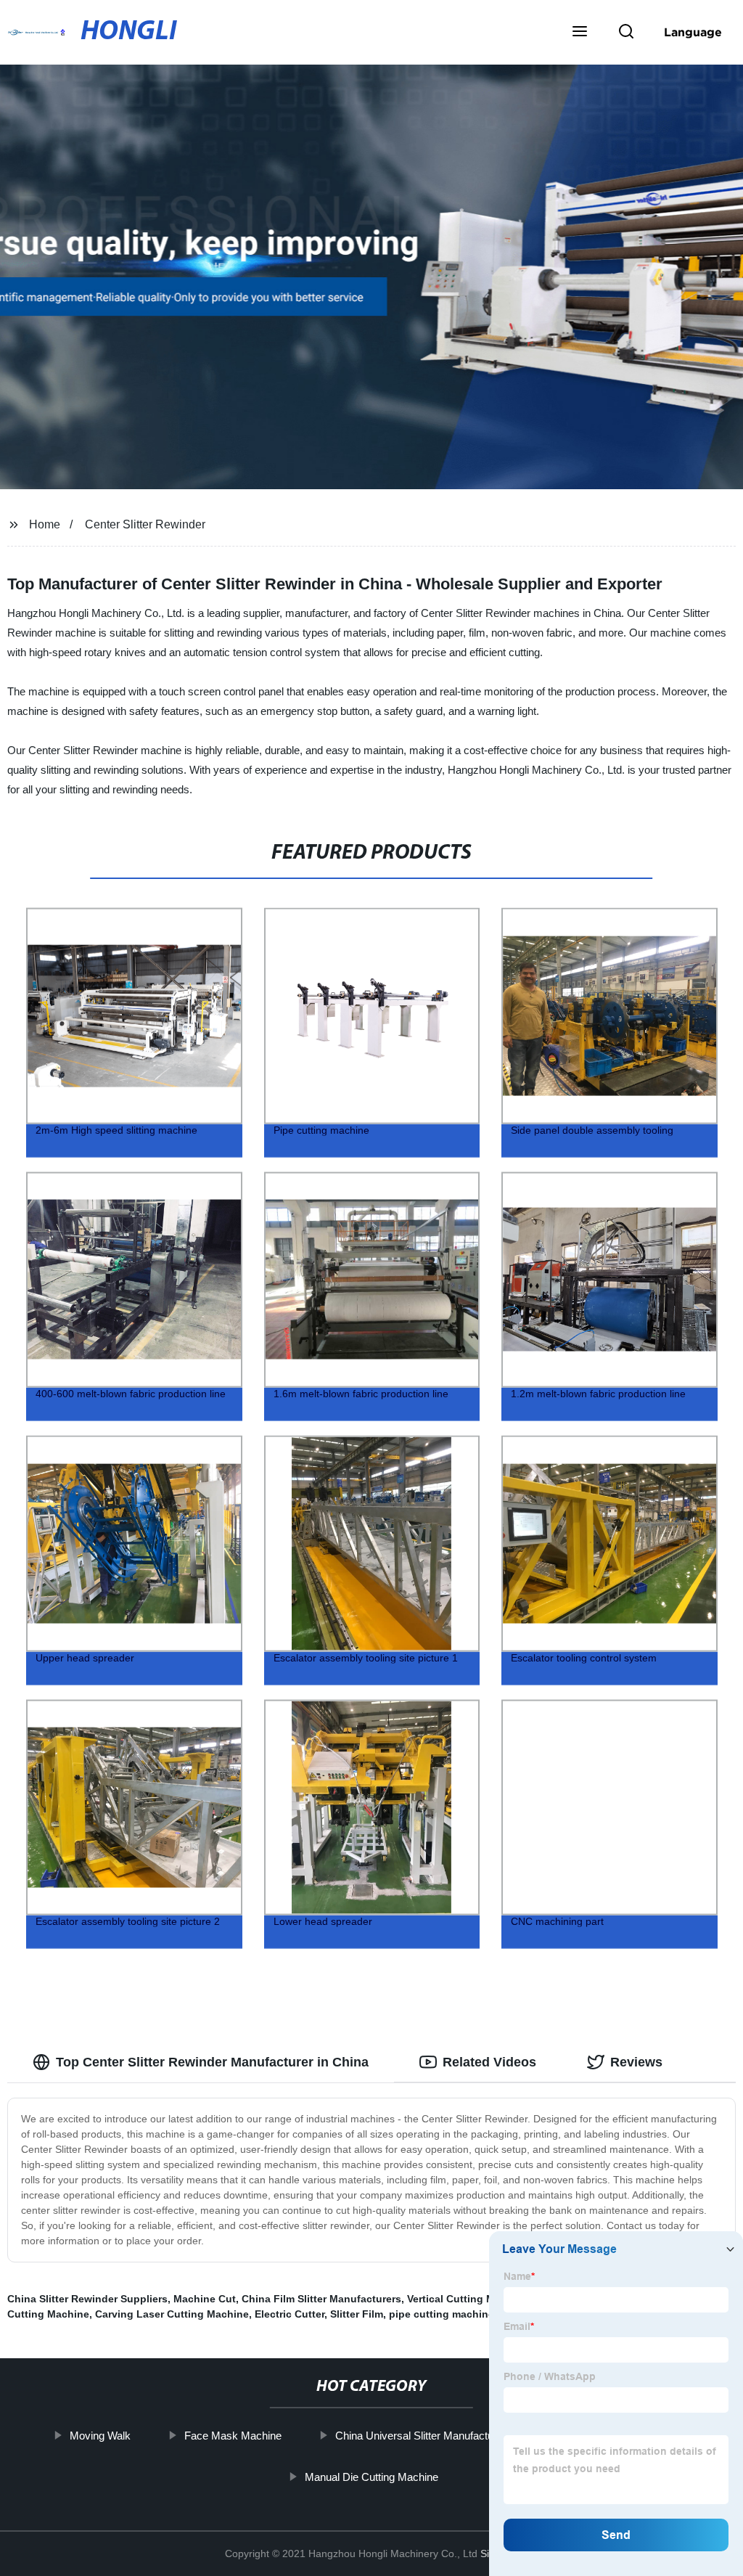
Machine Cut (205, 2299)
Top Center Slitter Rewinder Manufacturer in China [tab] (212, 2062)
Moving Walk (100, 2436)
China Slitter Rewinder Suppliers (87, 2299)
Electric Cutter (290, 2314)
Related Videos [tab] (489, 2062)
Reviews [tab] (636, 2062)
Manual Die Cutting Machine (371, 2476)
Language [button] (693, 32)
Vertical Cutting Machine (468, 2299)
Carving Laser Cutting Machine (172, 2314)
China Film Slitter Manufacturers (321, 2299)
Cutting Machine (48, 2314)
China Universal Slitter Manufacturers (424, 2436)
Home (45, 524)
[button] (580, 33)
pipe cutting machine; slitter (459, 2314)
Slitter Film (357, 2314)
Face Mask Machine (233, 2436)
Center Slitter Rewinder (145, 524)
